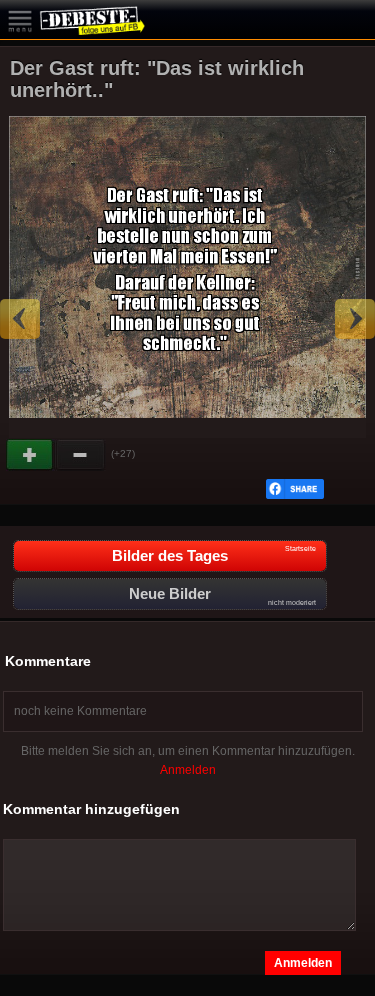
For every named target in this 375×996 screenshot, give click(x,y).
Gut (31, 455)
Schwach (81, 455)
